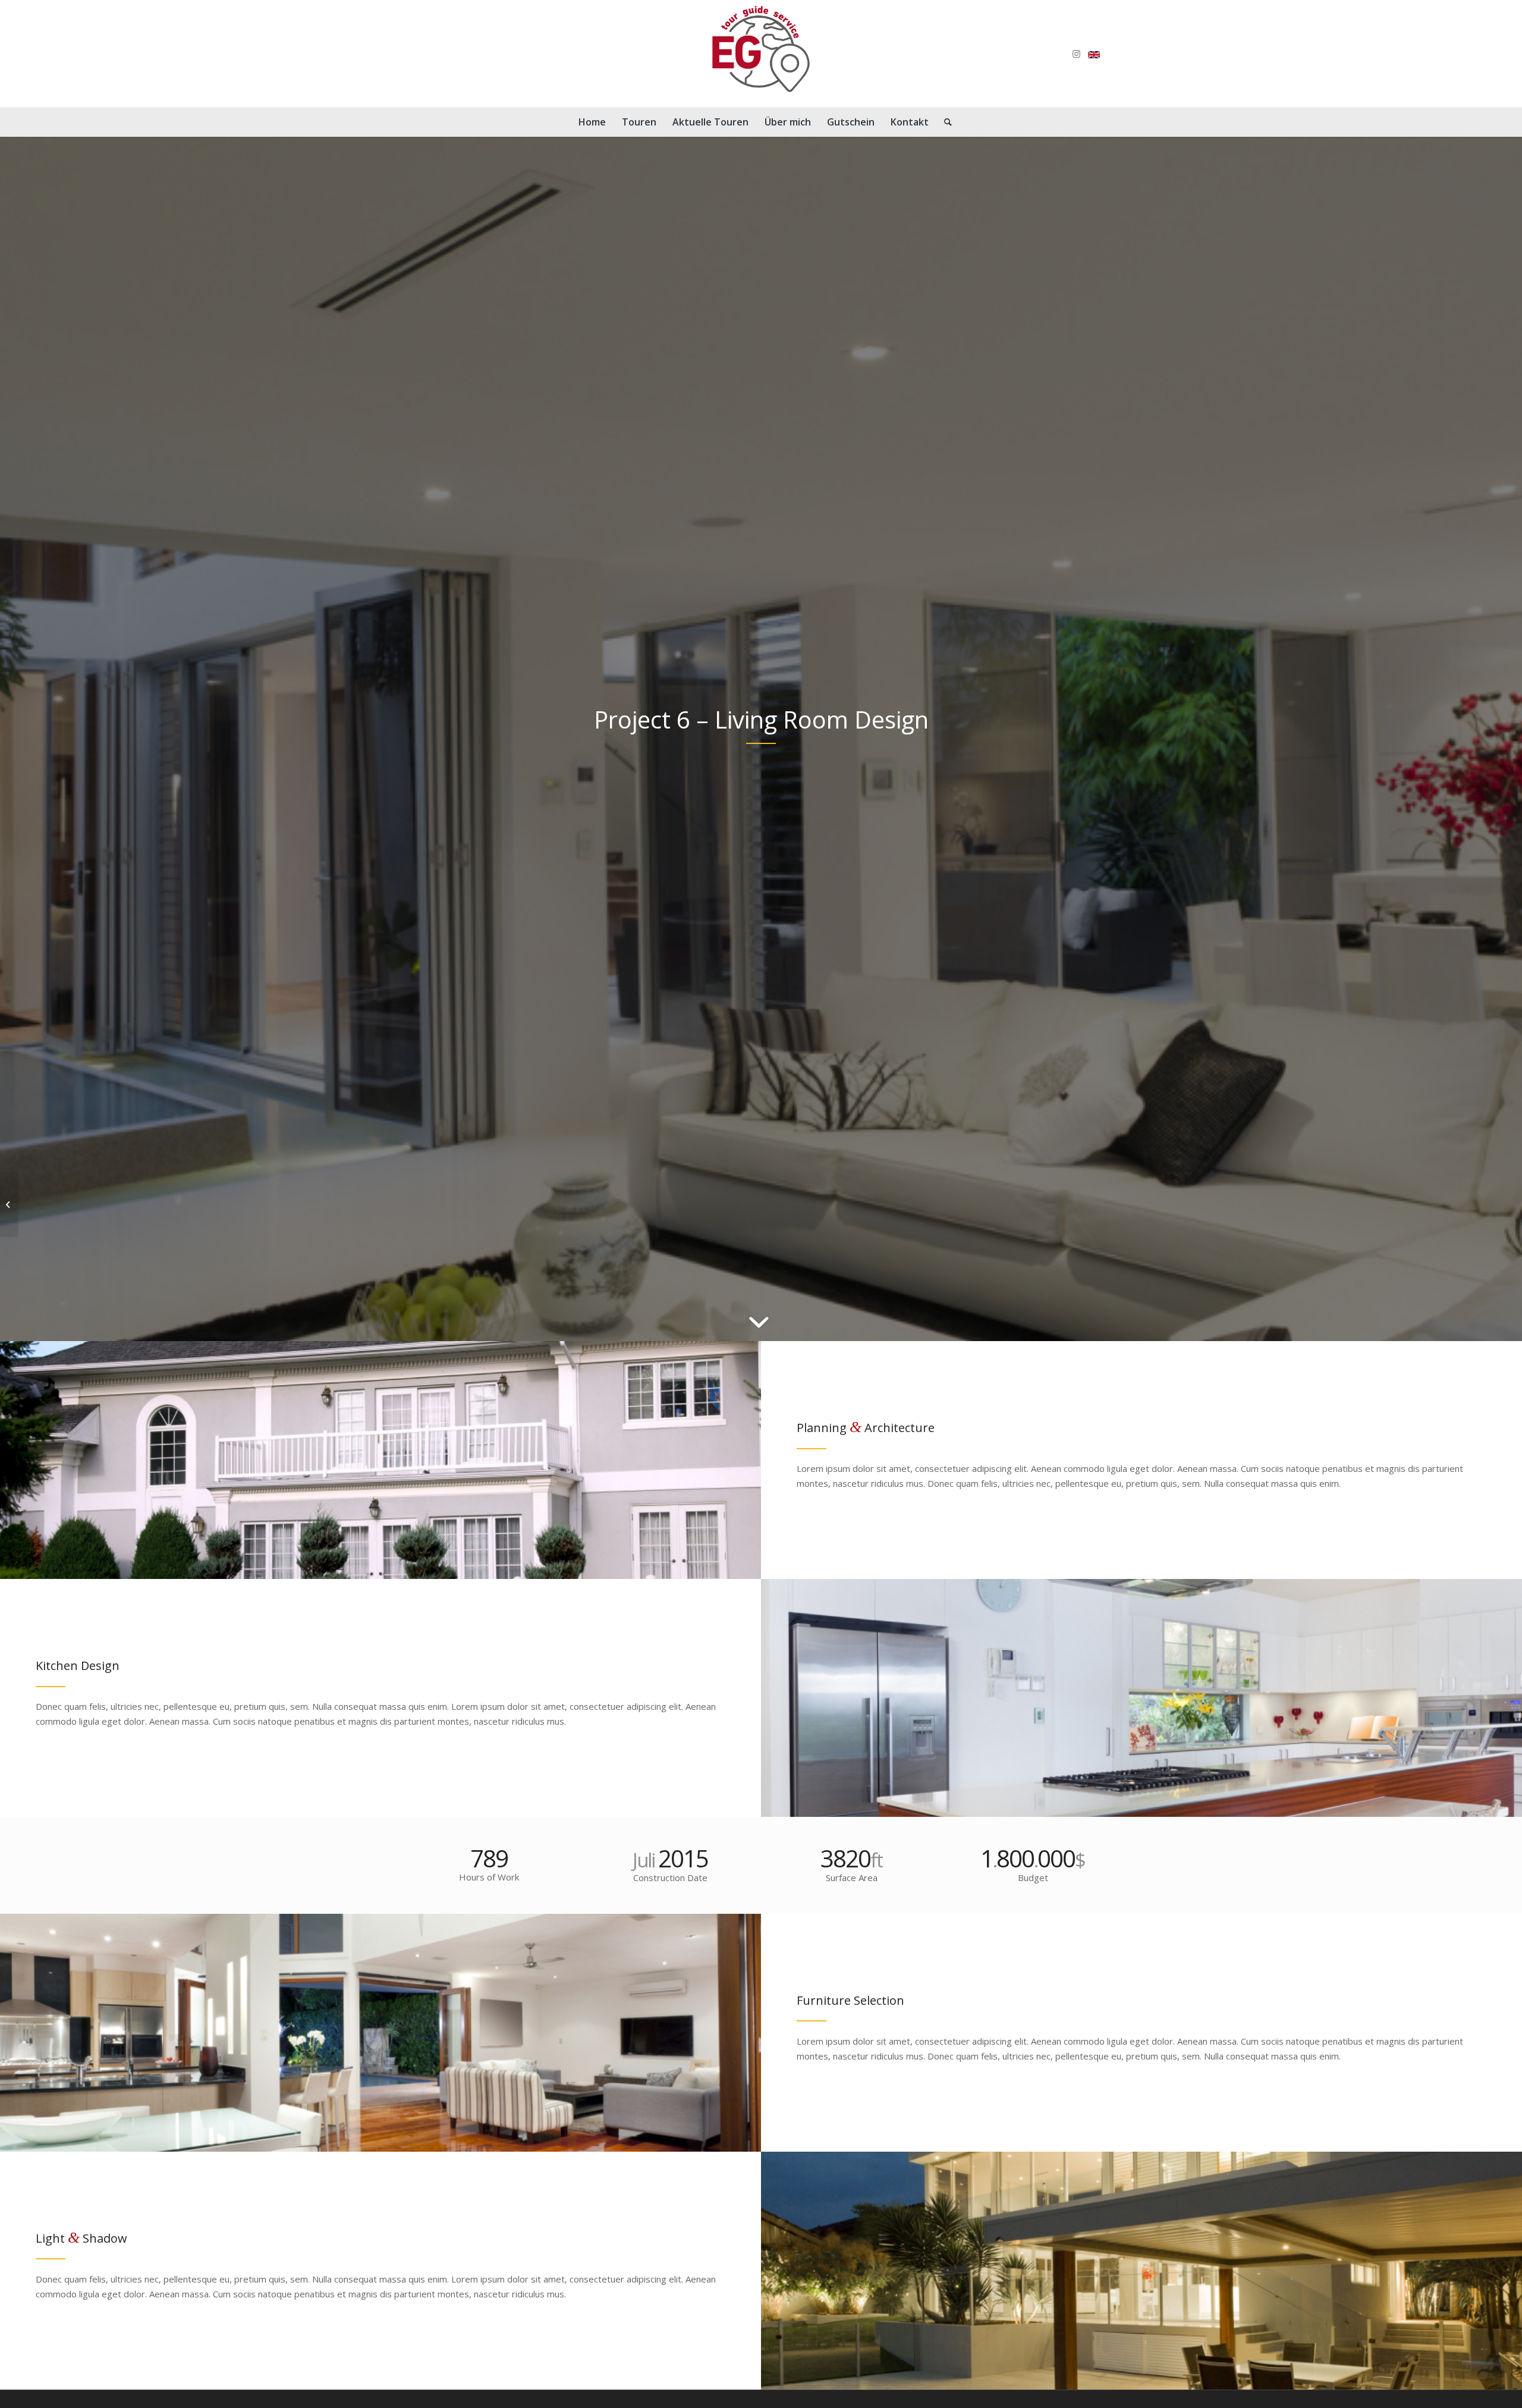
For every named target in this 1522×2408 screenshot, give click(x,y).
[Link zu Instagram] (1076, 54)
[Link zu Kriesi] (1094, 54)
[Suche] (944, 122)
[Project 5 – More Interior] (9, 1204)
